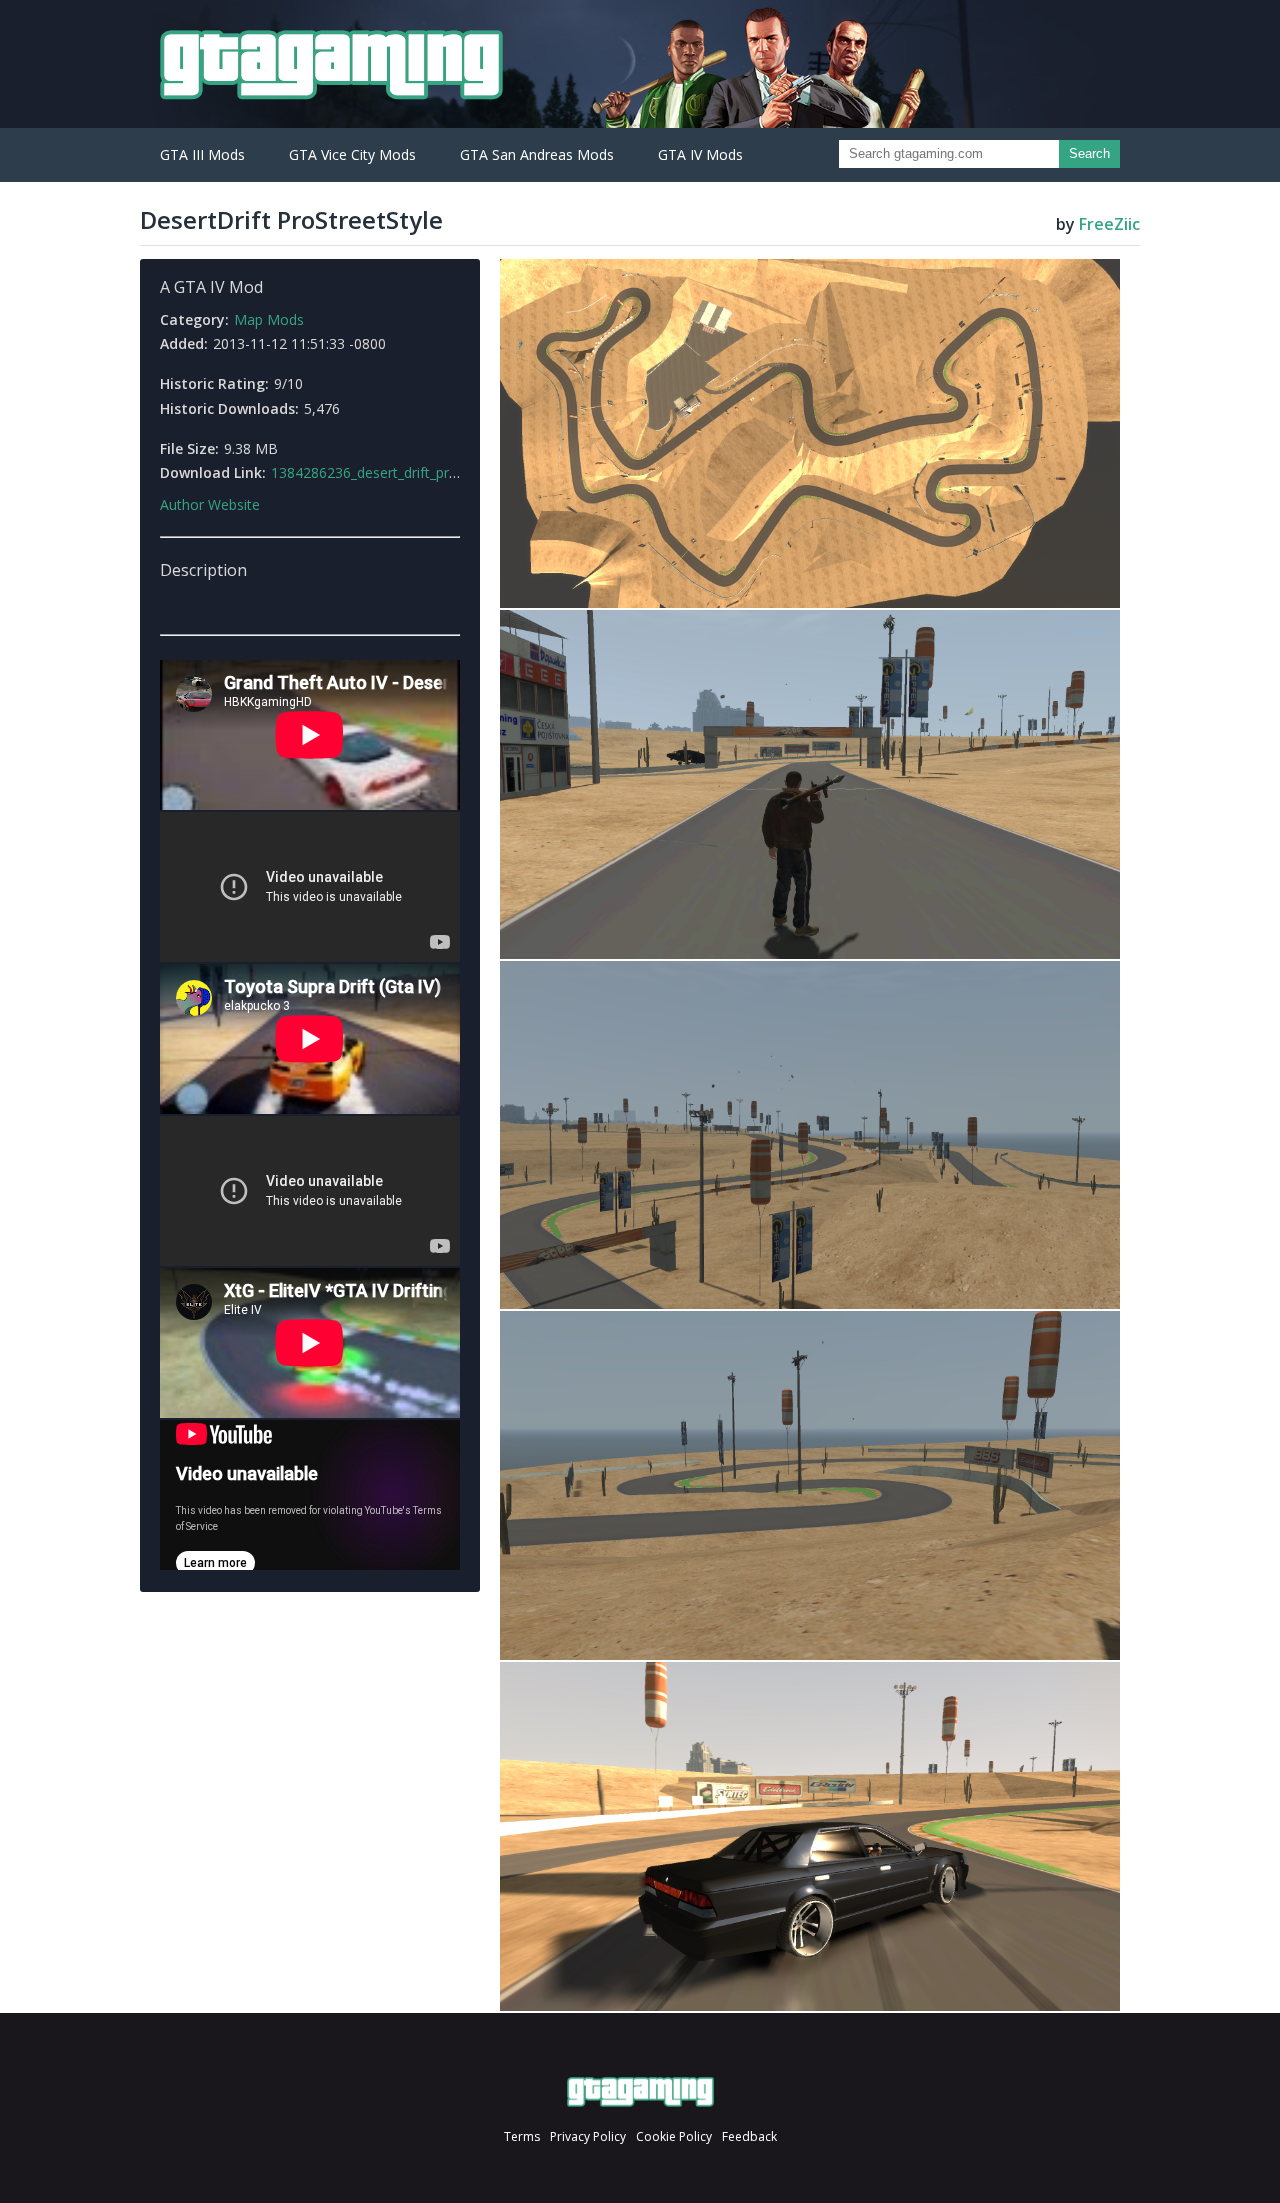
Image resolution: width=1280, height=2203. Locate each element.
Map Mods (269, 319)
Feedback (749, 2136)
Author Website (210, 505)
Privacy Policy (588, 2136)
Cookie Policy (674, 2136)
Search (1089, 153)
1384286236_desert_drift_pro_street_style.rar (415, 472)
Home (640, 2092)
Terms (522, 2136)
